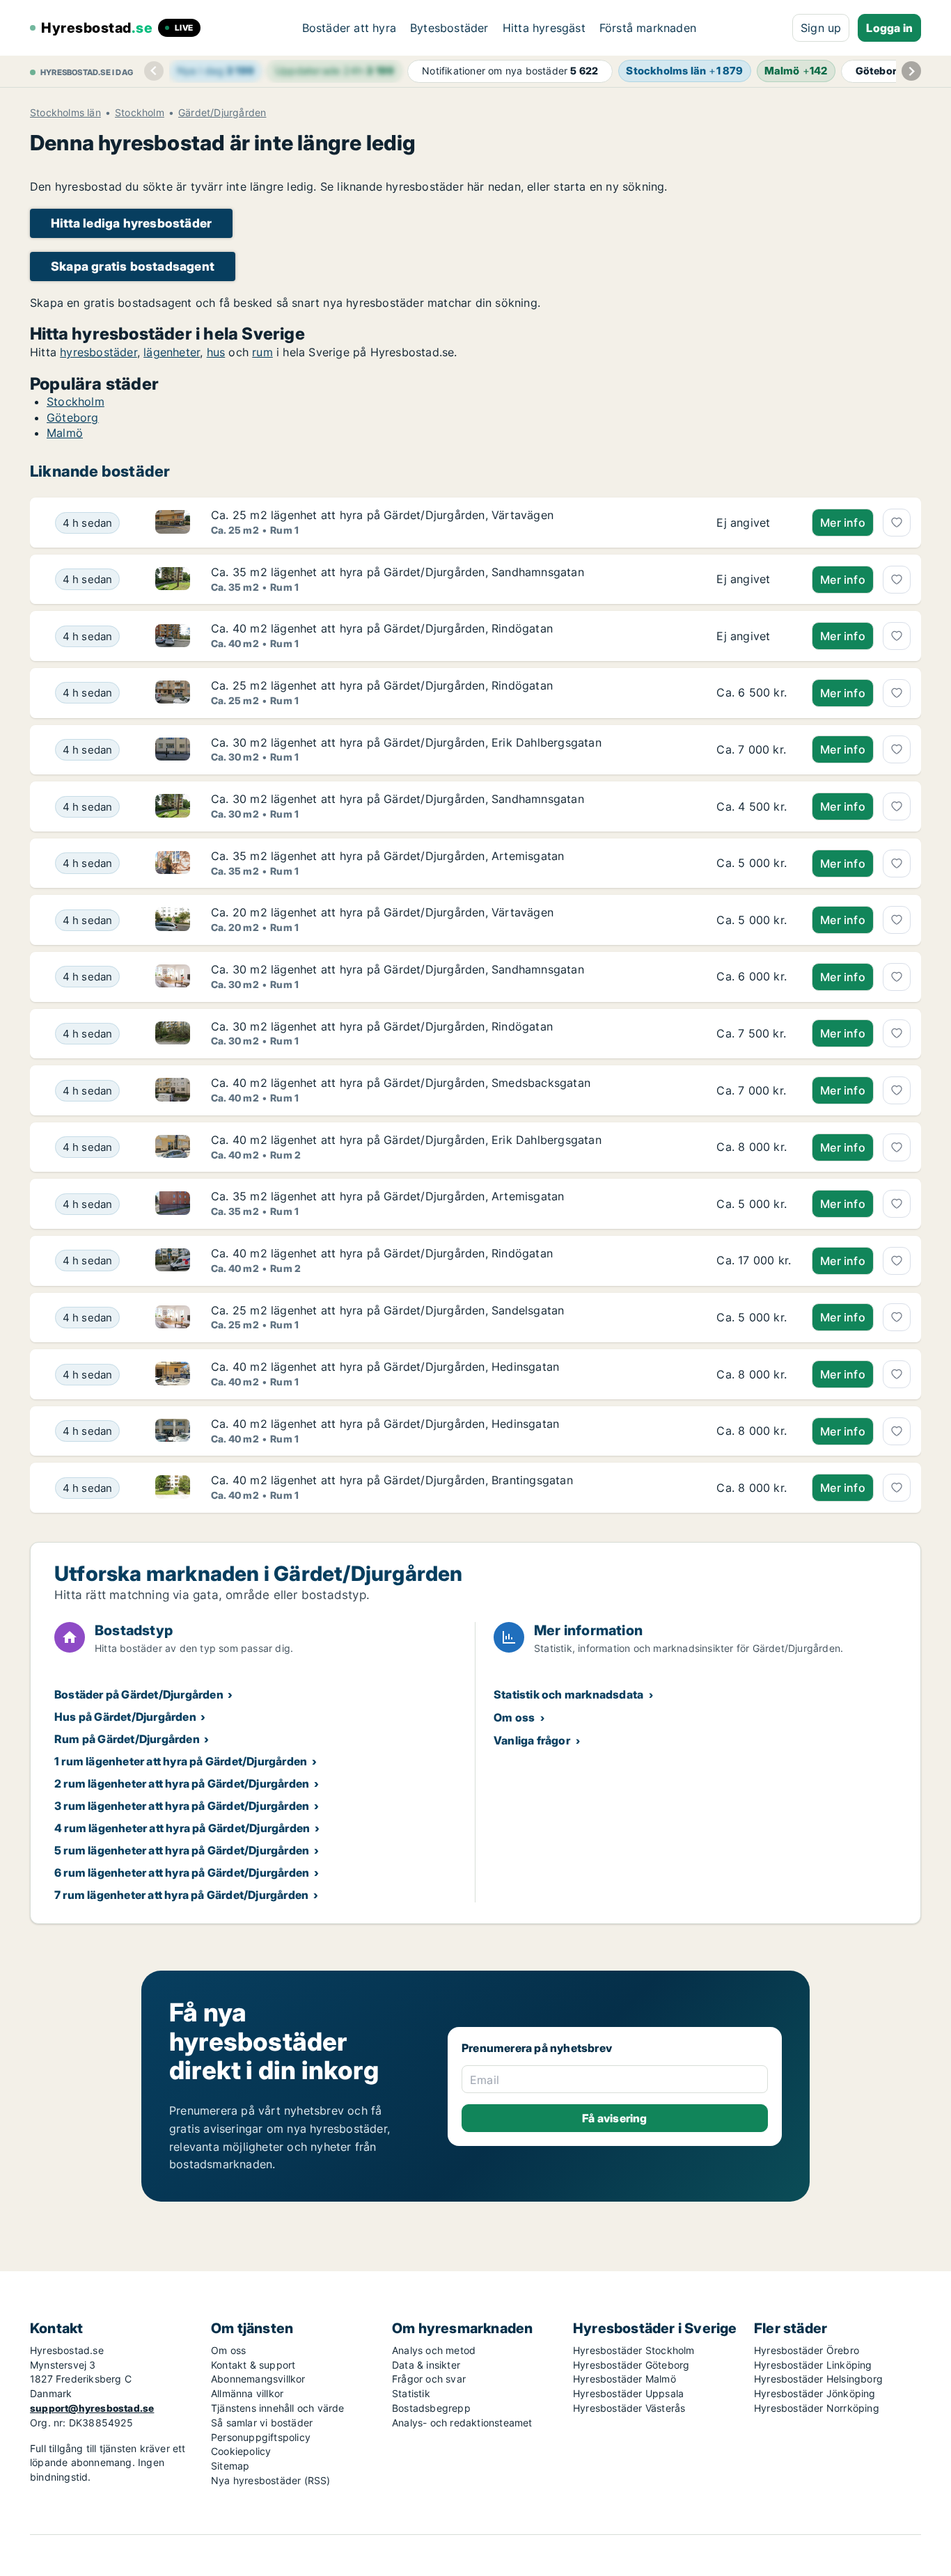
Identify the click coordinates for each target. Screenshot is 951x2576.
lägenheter (172, 352)
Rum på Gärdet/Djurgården (127, 1739)
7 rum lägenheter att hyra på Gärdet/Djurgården (181, 1895)
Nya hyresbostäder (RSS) (271, 2480)
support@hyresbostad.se (92, 2408)
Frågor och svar (429, 2379)
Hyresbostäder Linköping (813, 2365)
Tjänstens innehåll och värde (278, 2408)
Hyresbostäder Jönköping (815, 2393)
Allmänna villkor (247, 2393)
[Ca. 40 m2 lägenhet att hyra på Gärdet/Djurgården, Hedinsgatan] (754, 1374)
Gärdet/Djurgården (222, 113)
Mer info (843, 523)
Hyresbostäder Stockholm (634, 2350)
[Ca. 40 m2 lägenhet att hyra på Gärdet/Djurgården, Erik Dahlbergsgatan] (754, 1147)
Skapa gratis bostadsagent (133, 266)
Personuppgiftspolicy (261, 2437)
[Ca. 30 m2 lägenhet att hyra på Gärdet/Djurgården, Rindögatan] (754, 1034)
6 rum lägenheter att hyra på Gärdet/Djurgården (182, 1873)
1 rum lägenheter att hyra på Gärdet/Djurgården (181, 1761)
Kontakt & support (253, 2365)
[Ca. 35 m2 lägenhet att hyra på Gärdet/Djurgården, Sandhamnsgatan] (754, 580)
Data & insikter (426, 2365)
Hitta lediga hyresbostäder (131, 223)
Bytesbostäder (449, 28)
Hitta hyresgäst (544, 28)
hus (216, 352)
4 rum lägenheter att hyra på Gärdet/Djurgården (182, 1828)
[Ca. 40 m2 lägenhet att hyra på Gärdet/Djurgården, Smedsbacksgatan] (754, 1090)
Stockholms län (65, 113)
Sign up (821, 28)
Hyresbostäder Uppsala (628, 2393)
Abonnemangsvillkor (258, 2379)
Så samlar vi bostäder (262, 2423)
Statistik (411, 2393)
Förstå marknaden (648, 28)
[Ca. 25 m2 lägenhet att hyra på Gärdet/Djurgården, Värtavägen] (754, 523)
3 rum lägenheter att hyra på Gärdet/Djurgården (182, 1806)
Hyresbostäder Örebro (807, 2350)
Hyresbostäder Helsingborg (818, 2379)
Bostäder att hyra (349, 28)
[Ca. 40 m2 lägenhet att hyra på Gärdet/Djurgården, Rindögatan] (754, 636)
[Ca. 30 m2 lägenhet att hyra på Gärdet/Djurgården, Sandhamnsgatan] (754, 806)
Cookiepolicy (241, 2451)
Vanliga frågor (532, 1740)
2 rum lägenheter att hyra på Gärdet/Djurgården (182, 1783)
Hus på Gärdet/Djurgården (125, 1717)
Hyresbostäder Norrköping (817, 2408)
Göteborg (73, 418)
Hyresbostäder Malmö (624, 2379)
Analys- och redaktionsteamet (462, 2423)
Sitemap (230, 2466)
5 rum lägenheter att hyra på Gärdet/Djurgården (182, 1850)
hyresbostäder (99, 352)
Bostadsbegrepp (431, 2408)
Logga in (889, 28)
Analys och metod (434, 2350)
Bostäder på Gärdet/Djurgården (139, 1694)
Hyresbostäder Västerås (629, 2408)
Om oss (514, 1717)
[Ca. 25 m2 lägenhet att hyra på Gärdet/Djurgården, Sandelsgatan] (754, 1318)
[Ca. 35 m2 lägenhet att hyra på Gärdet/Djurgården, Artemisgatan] (754, 864)
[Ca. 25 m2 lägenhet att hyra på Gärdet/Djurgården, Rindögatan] (754, 693)
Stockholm (140, 113)
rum (262, 352)
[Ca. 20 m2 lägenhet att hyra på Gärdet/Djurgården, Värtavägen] (754, 920)
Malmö (65, 433)
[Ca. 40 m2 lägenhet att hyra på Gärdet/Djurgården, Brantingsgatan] (754, 1488)
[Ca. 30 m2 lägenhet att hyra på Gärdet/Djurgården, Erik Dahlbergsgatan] (754, 750)
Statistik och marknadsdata (568, 1694)
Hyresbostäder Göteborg (631, 2365)
